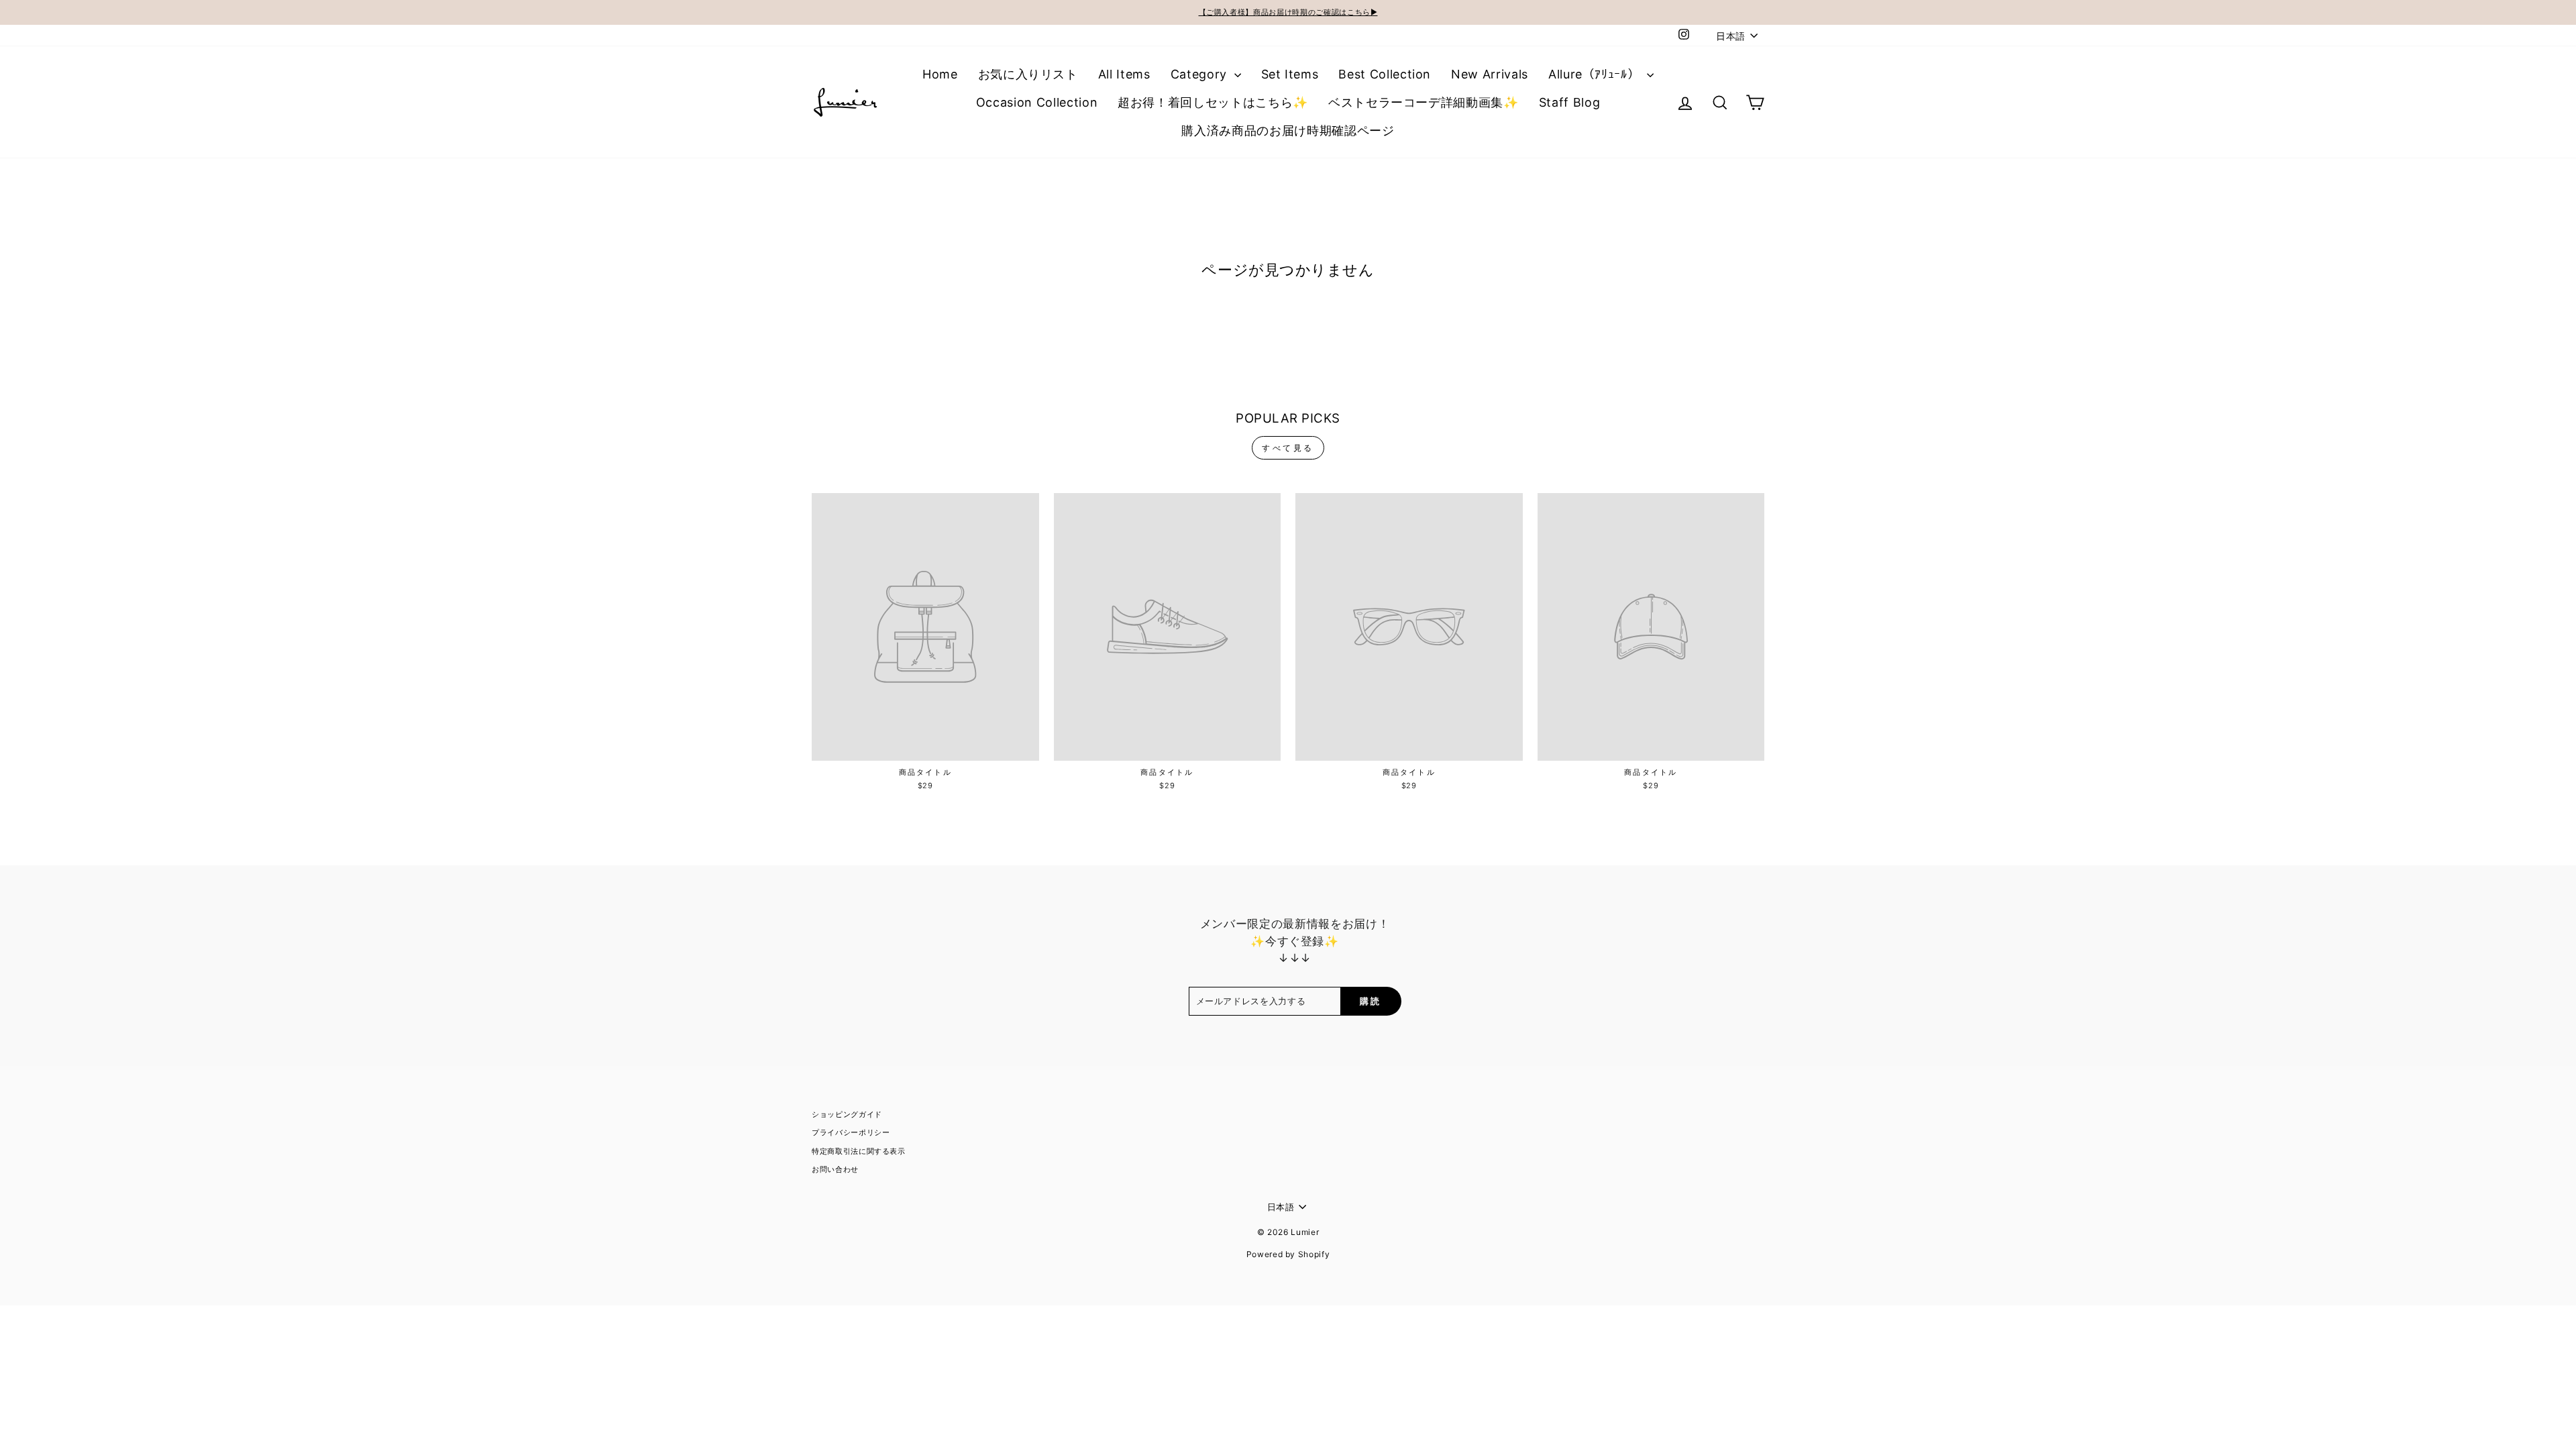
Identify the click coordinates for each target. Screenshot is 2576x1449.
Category (1201, 74)
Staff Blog (1570, 102)
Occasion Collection (1037, 102)
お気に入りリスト (1028, 74)
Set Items (1290, 74)
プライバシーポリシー (851, 1132)
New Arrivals (1490, 74)
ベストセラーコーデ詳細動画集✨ (1424, 102)
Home (940, 74)
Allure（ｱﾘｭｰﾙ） (1596, 74)
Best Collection (1385, 74)
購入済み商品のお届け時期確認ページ (1288, 130)
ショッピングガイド (847, 1114)
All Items (1124, 74)
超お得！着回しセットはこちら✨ (1213, 102)
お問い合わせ (835, 1169)
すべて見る (1288, 448)
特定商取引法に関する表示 (859, 1151)
